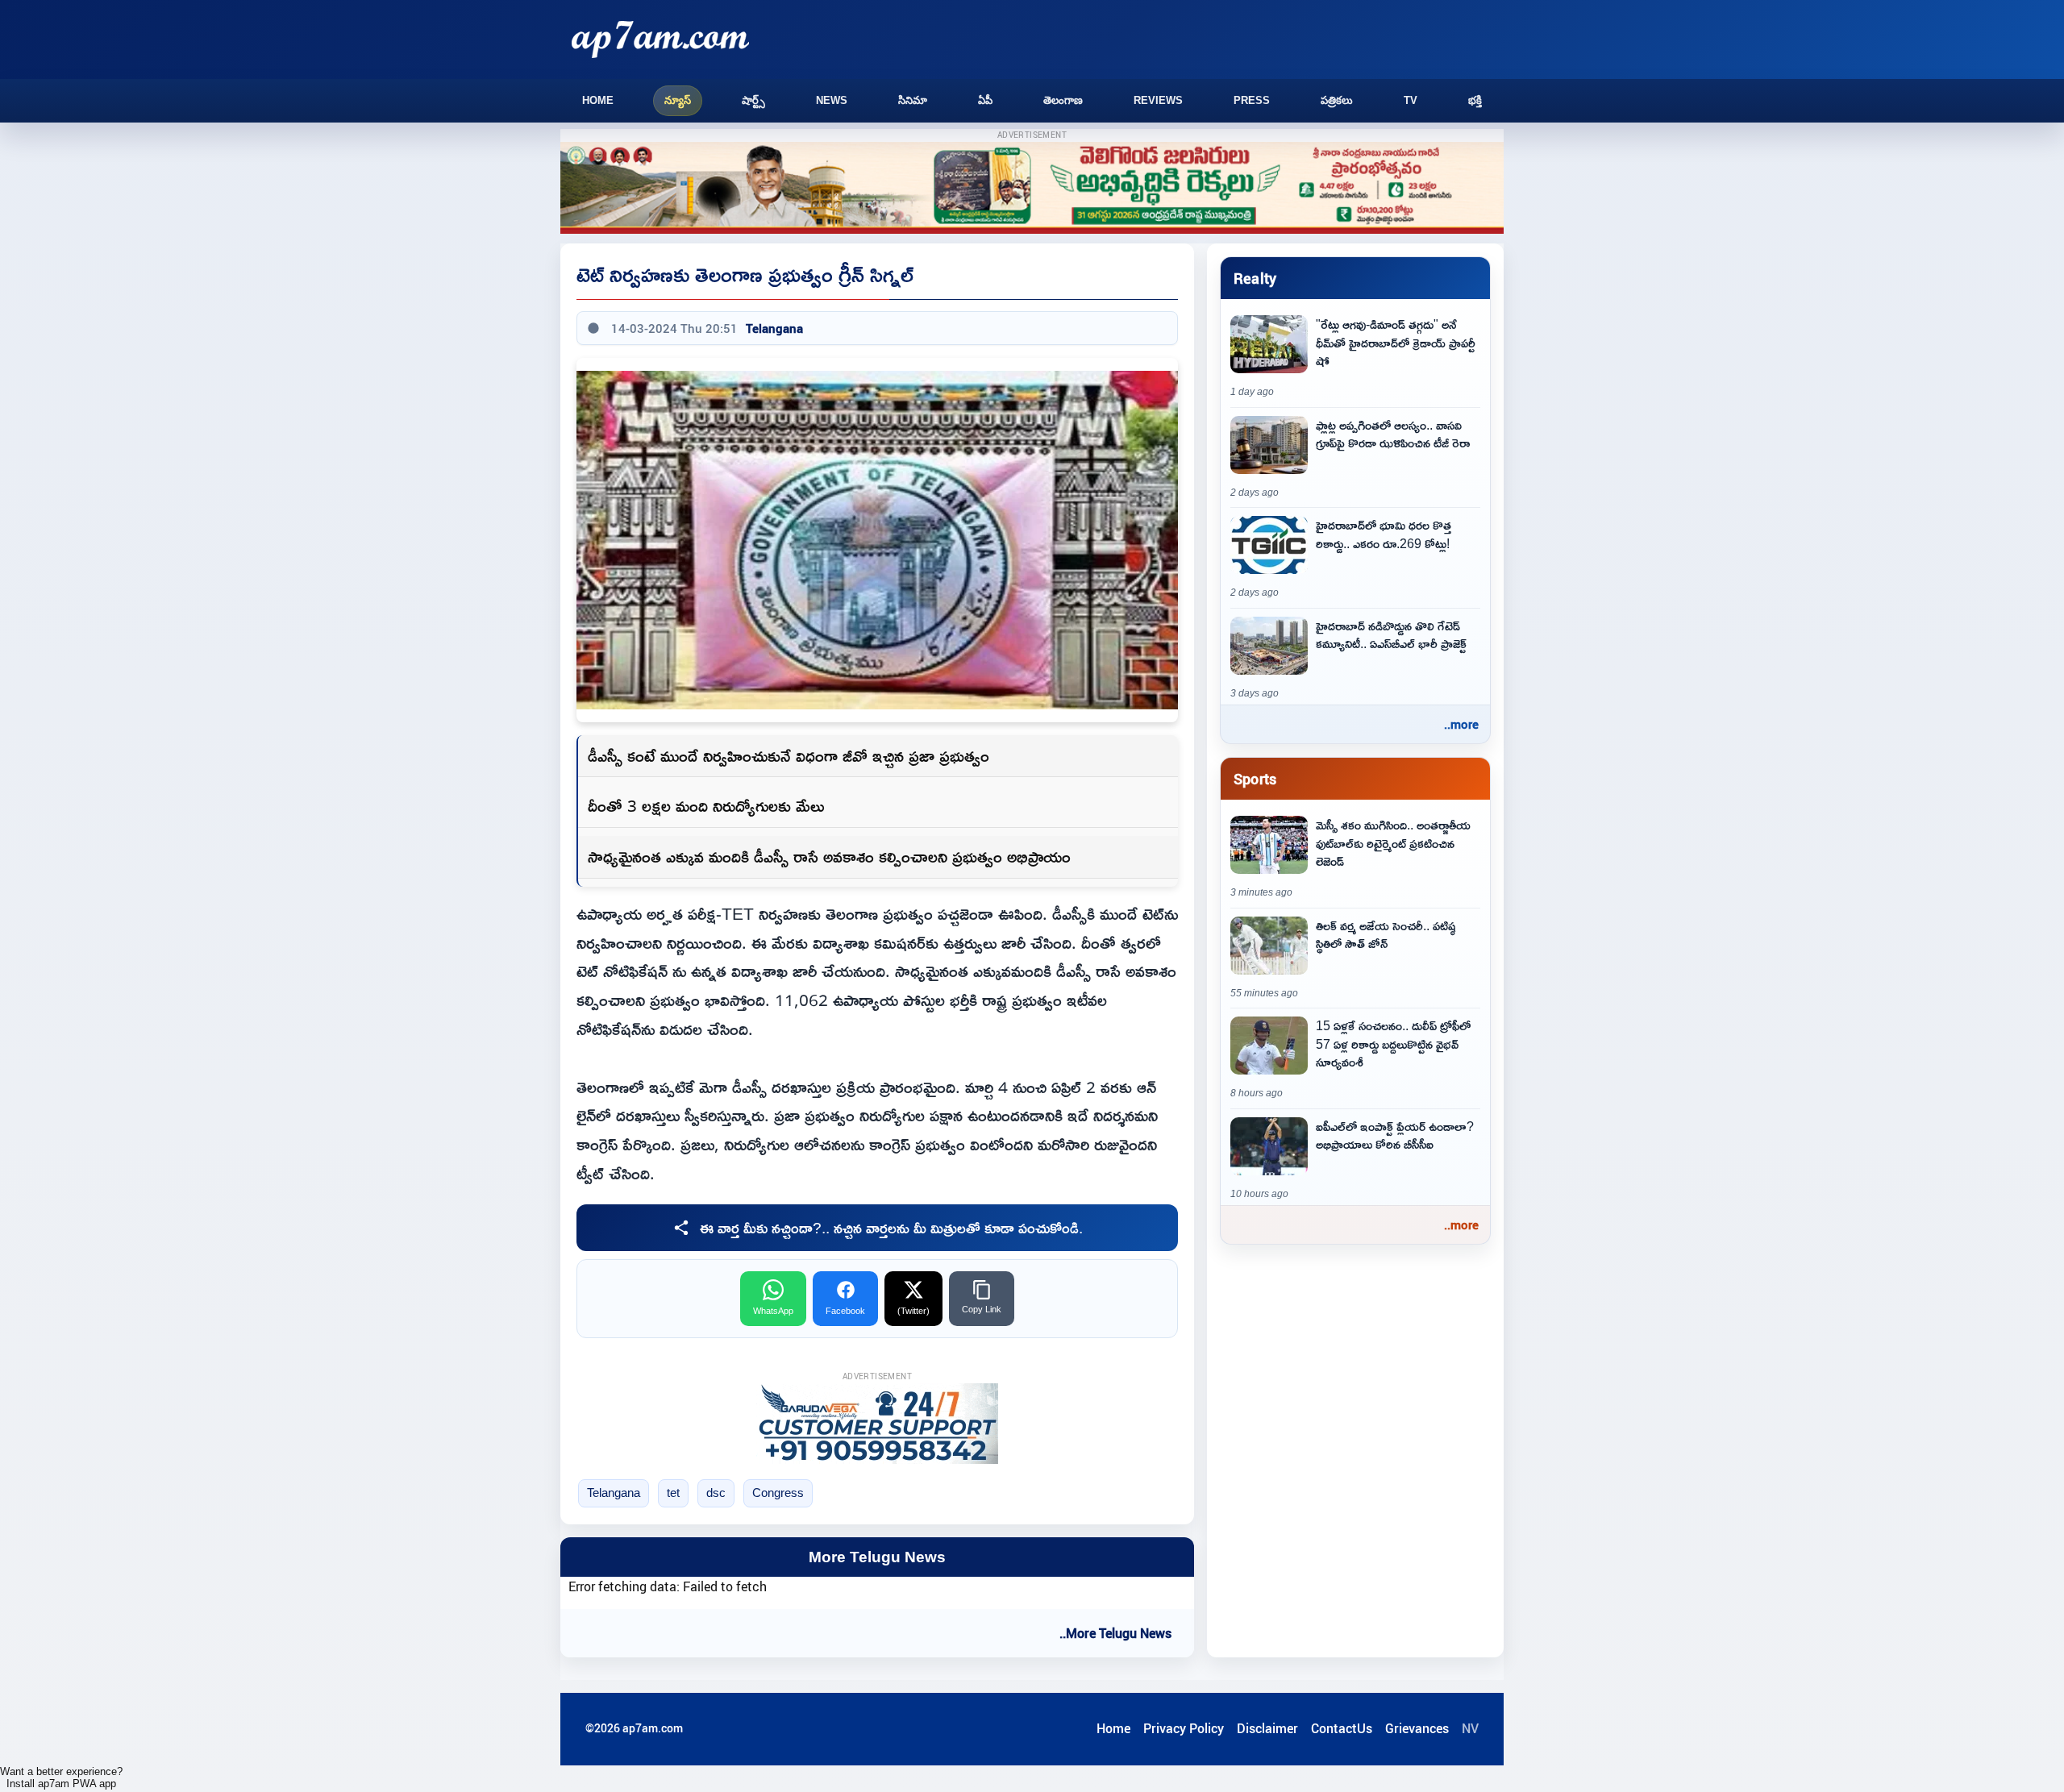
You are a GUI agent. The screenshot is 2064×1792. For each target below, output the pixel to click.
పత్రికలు (1337, 100)
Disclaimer (1267, 1728)
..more (1461, 724)
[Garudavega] (877, 1424)
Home (598, 100)
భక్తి (1475, 100)
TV (1411, 100)
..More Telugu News (1115, 1633)
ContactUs (1342, 1728)
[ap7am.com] (660, 39)
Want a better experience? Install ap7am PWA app (61, 1777)
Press (1252, 100)
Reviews (1158, 100)
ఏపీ (985, 100)
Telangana (774, 328)
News (832, 100)
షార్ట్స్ (753, 100)
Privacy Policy (1184, 1728)
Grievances (1417, 1728)
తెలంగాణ (1063, 100)
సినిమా (913, 100)
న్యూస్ (678, 100)
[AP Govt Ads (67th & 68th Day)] (1032, 188)
